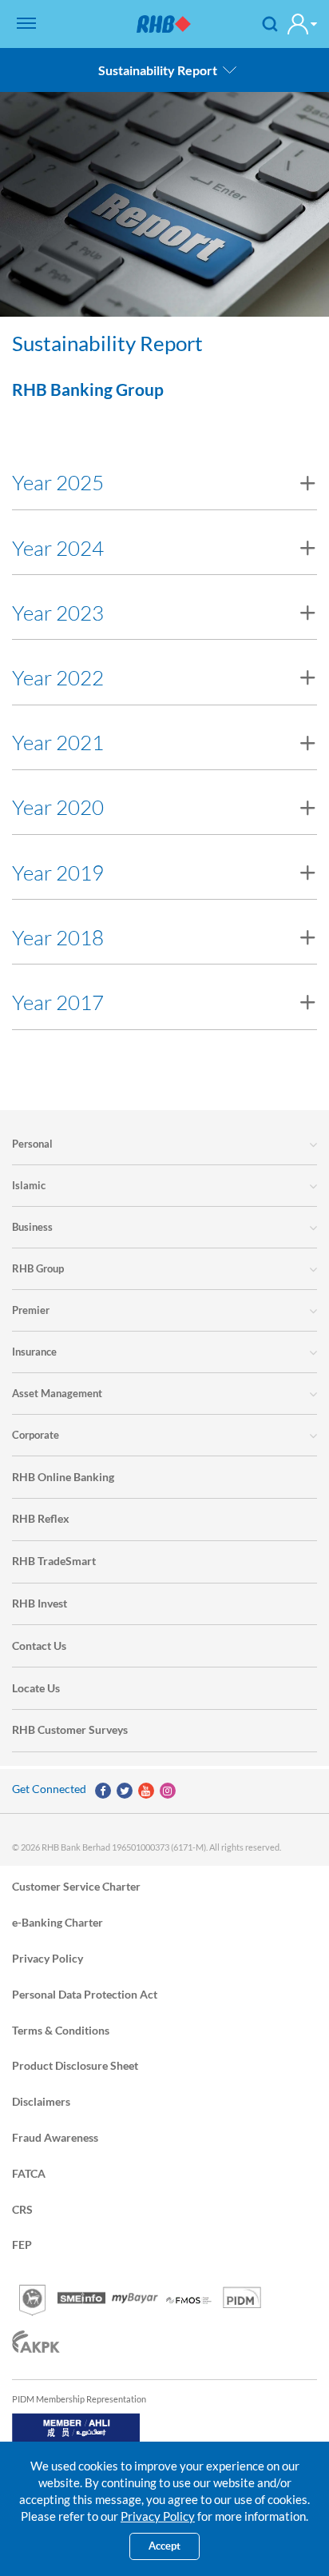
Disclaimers (41, 2101)
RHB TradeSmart (54, 1561)
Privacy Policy (48, 1957)
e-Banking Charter (57, 1922)
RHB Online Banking (63, 1477)
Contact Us (39, 1645)
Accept (164, 2546)
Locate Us (36, 1688)
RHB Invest (40, 1603)
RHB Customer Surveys (70, 1729)
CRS (22, 2209)
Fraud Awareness (55, 2137)
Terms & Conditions (61, 2029)
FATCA (29, 2173)
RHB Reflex (41, 1518)
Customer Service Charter (76, 1886)
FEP (22, 2245)
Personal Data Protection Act (85, 1993)
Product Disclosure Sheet (75, 2065)
